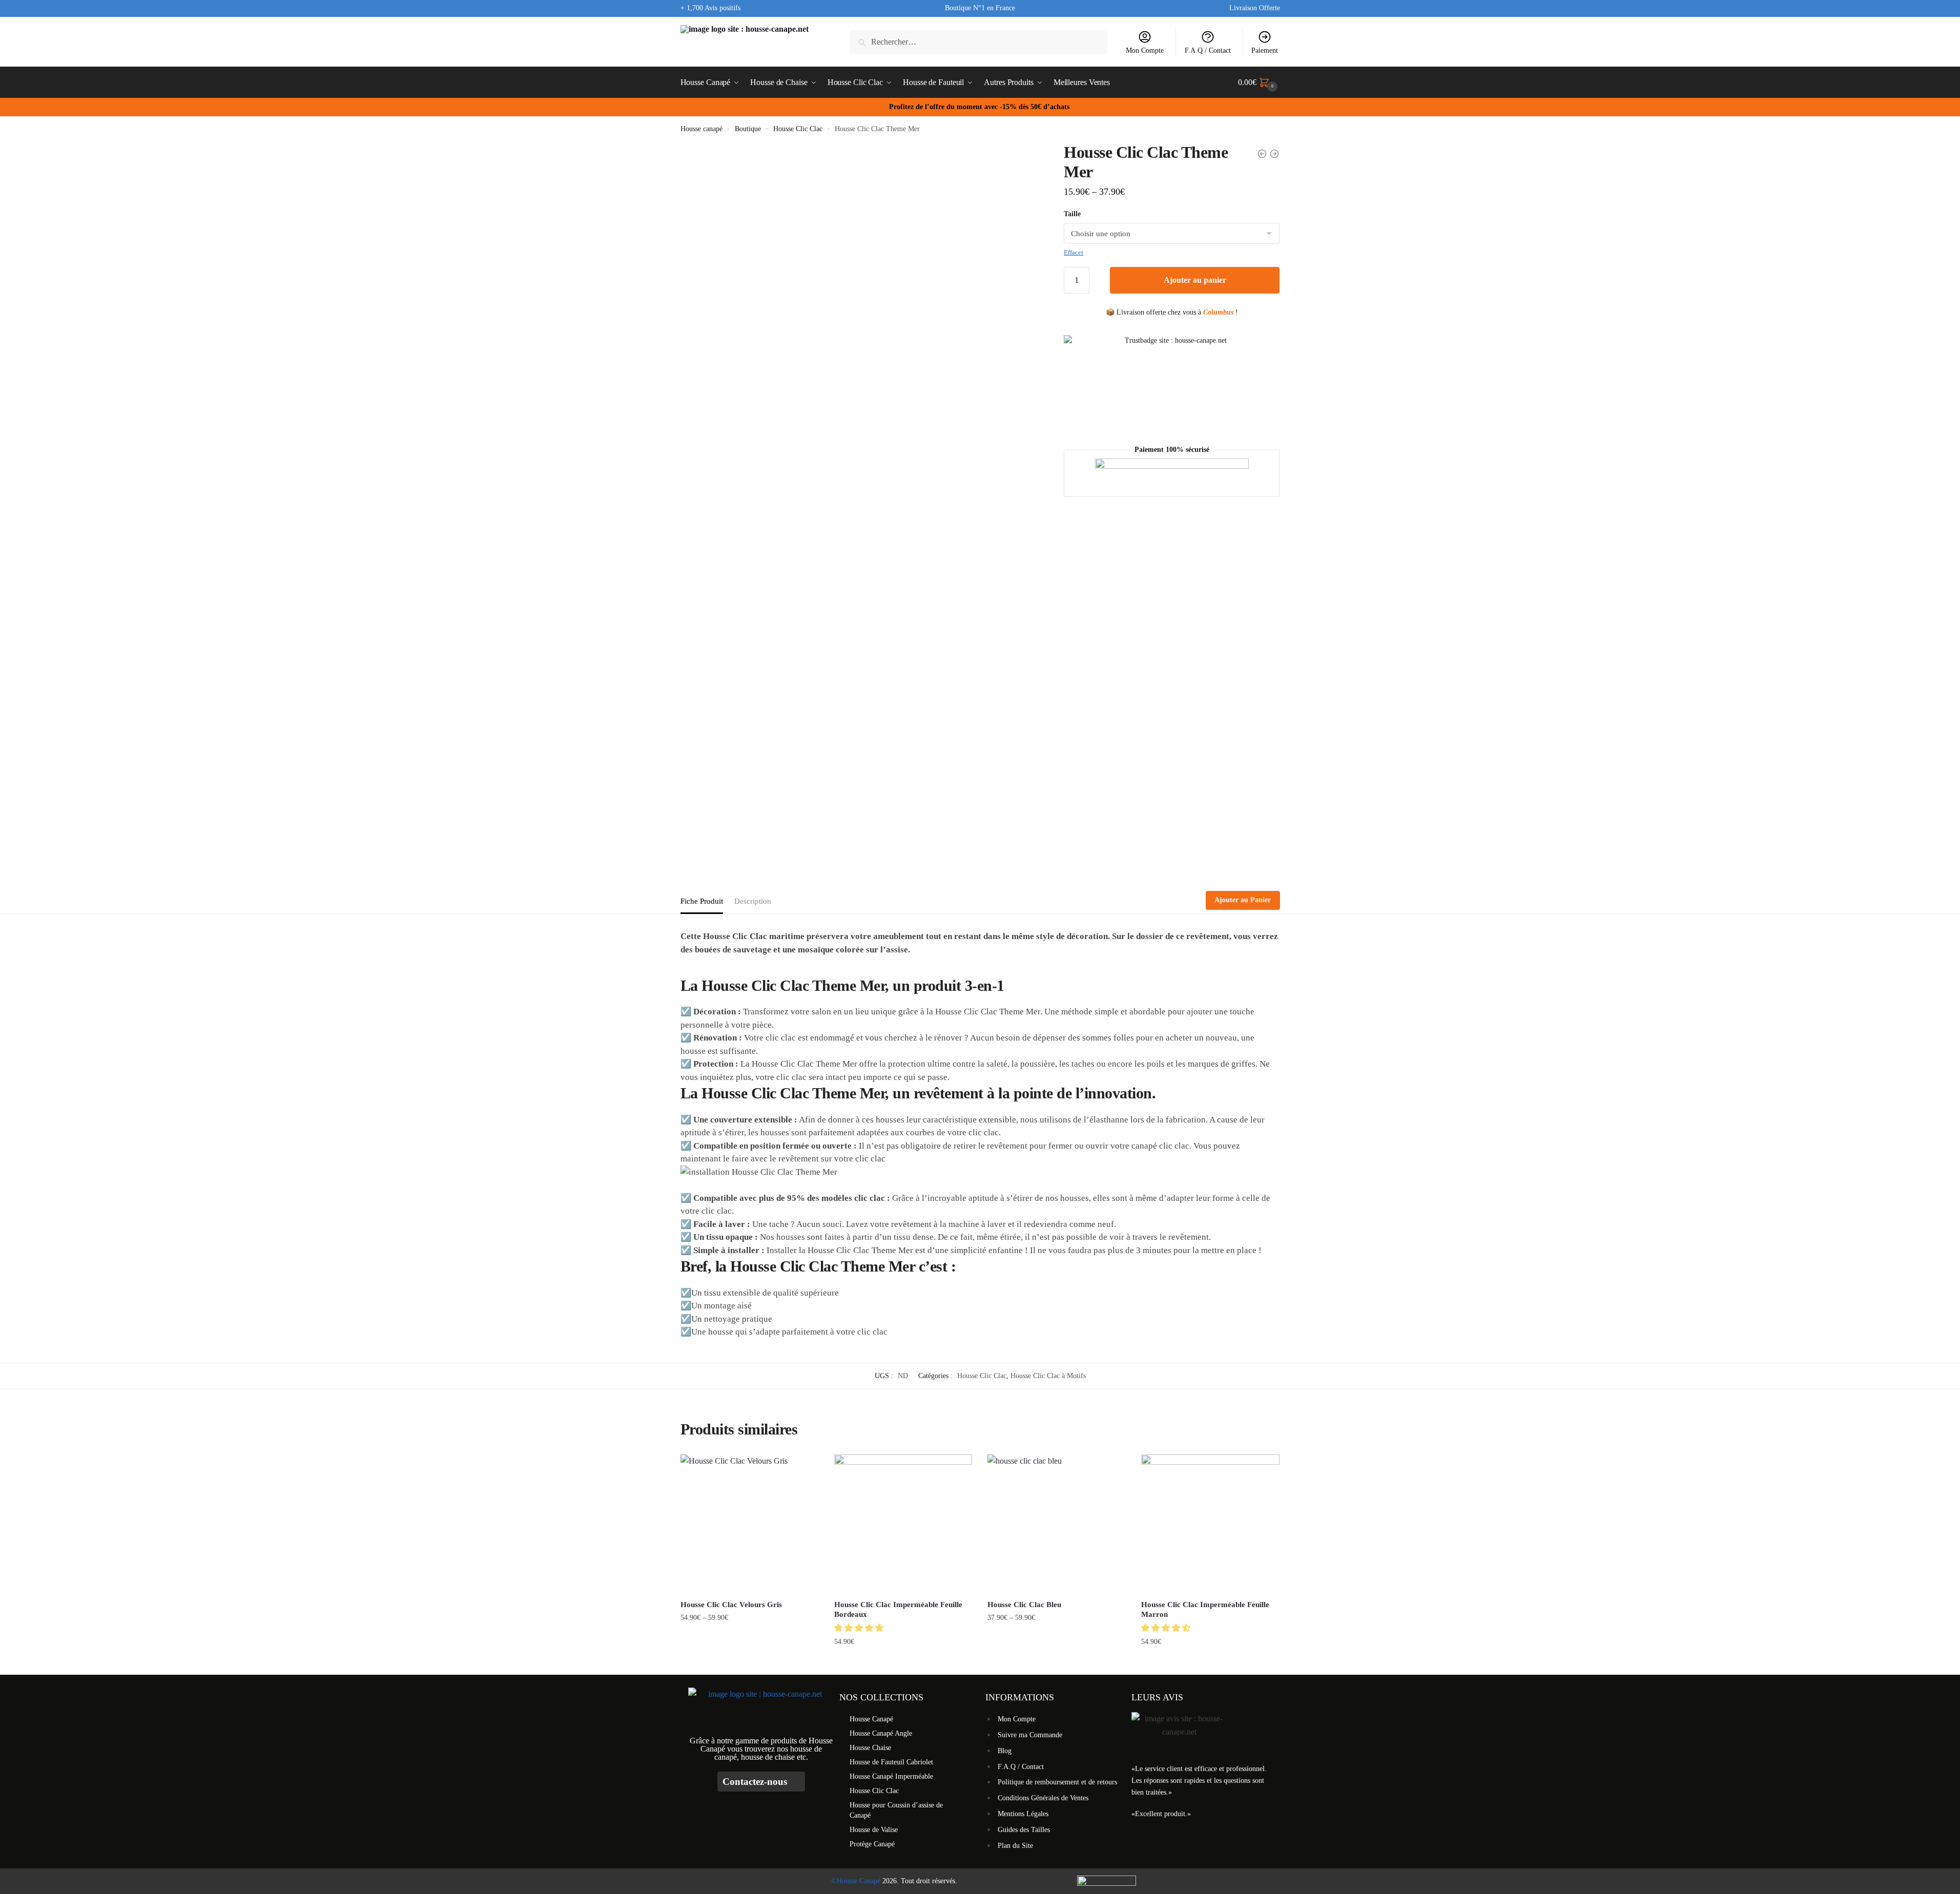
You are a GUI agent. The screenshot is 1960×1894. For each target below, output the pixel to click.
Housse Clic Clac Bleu (1024, 1605)
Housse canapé (702, 129)
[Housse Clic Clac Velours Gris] (750, 1524)
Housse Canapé (871, 1719)
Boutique (748, 129)
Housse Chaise (870, 1748)
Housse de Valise (874, 1830)
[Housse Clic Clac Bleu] (1057, 1524)
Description (753, 901)
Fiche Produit (702, 901)
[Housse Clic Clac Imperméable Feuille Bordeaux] (903, 1524)
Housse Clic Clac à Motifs (1048, 1376)
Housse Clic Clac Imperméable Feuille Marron (1205, 1610)
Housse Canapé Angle (881, 1733)
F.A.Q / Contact (1208, 50)
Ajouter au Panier (1243, 900)
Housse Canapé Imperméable (891, 1776)
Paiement (1265, 50)
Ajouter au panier (1195, 280)
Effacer (1074, 252)
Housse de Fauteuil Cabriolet (891, 1762)
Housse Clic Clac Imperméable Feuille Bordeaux (898, 1610)
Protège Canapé (872, 1844)
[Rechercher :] (978, 42)
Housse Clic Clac (798, 129)
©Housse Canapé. (857, 1881)
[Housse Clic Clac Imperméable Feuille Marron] (1210, 1524)
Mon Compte (1145, 50)
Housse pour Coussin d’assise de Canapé (896, 1810)
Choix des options (749, 1663)
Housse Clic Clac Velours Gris (731, 1605)
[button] (860, 1628)
